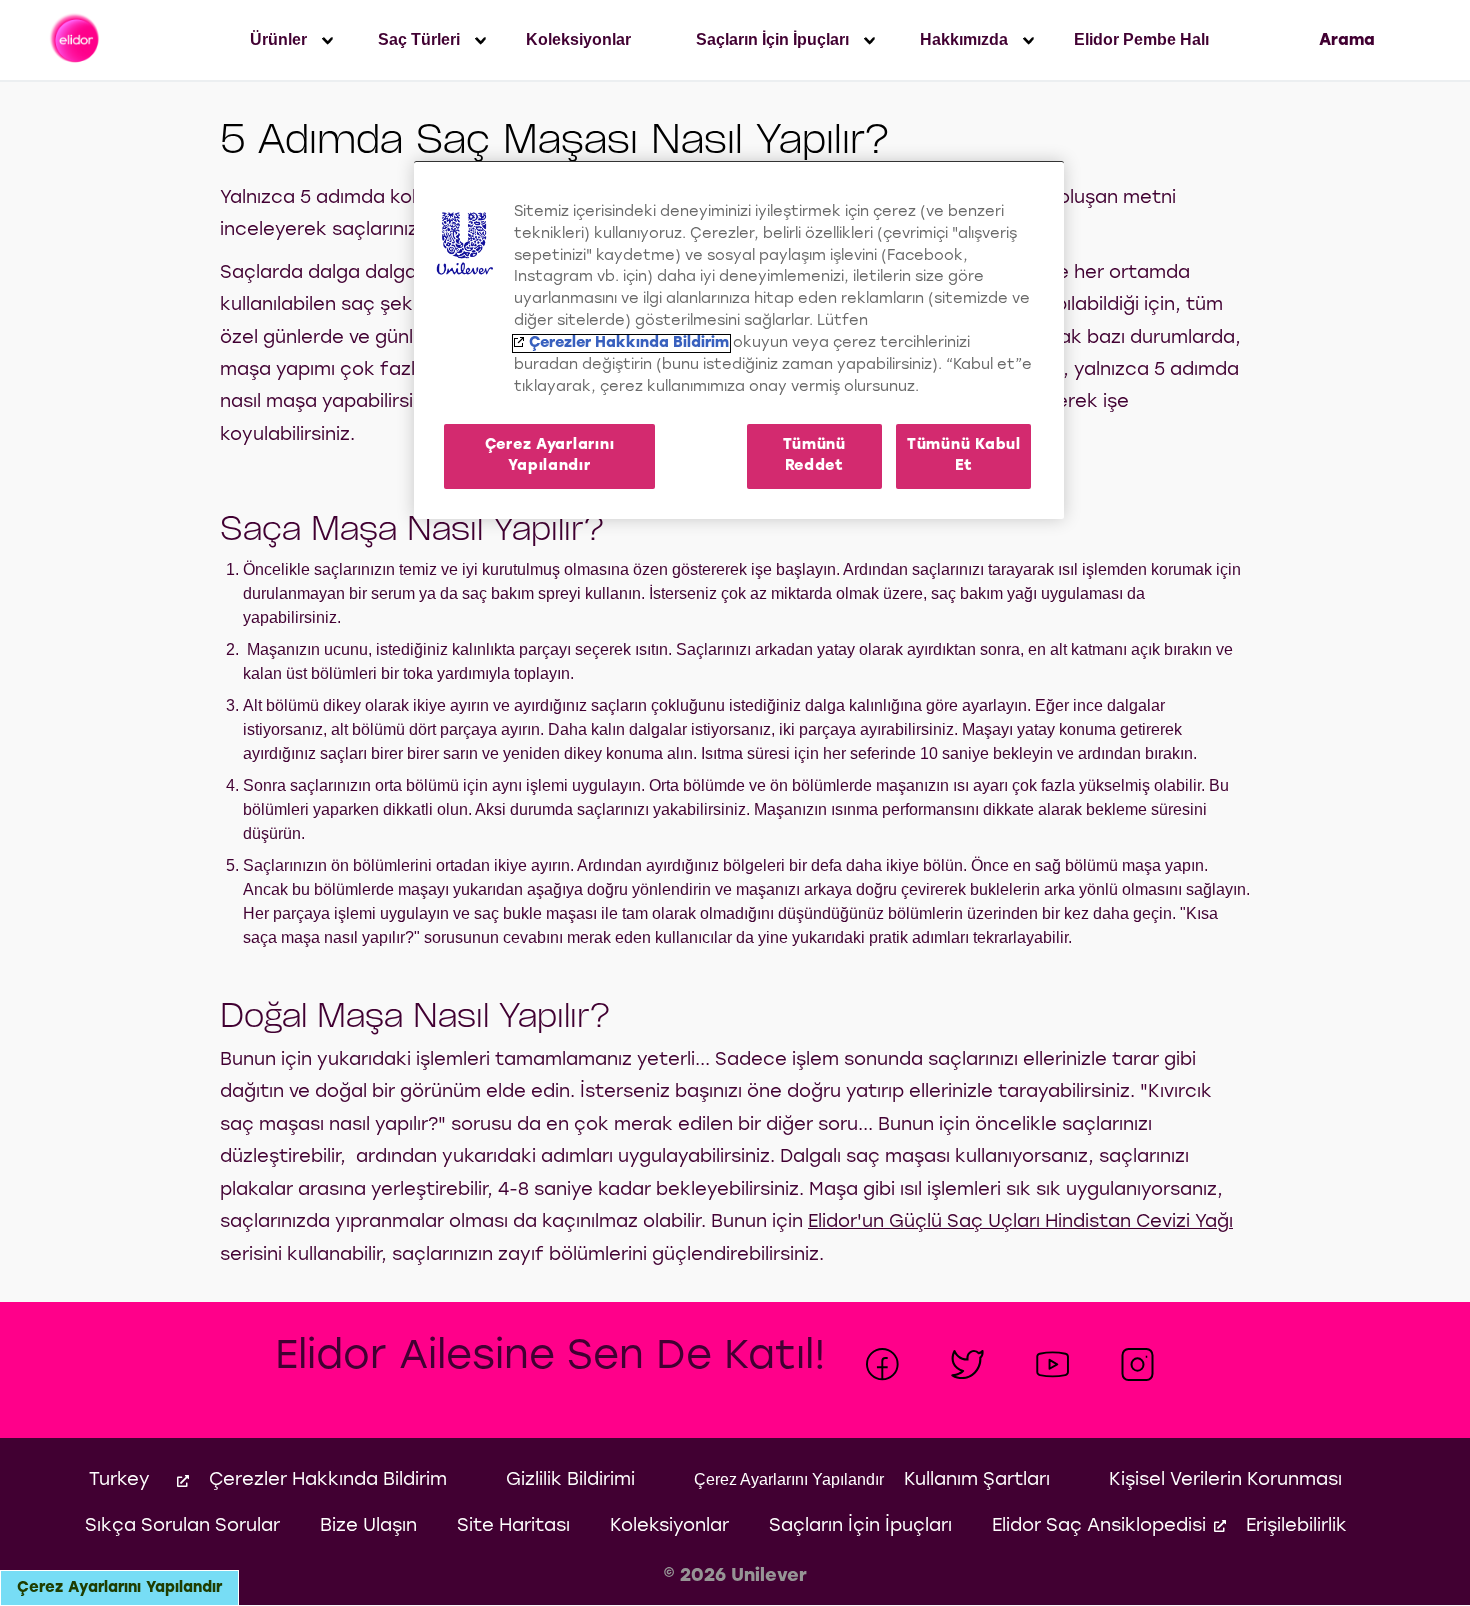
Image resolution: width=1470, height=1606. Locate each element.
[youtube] (1052, 1364)
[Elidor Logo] (76, 40)
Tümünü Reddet (814, 455)
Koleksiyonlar (578, 39)
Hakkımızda (964, 39)
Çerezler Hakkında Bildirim (629, 343)
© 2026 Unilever (735, 1576)
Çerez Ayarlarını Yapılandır (119, 1588)
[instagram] (1137, 1364)
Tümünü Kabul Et (964, 455)
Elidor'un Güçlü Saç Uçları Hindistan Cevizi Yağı (1020, 1222)
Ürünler (278, 39)
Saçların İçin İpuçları (772, 39)
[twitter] (967, 1364)
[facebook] (882, 1364)
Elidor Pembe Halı (1141, 39)
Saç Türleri (419, 39)
